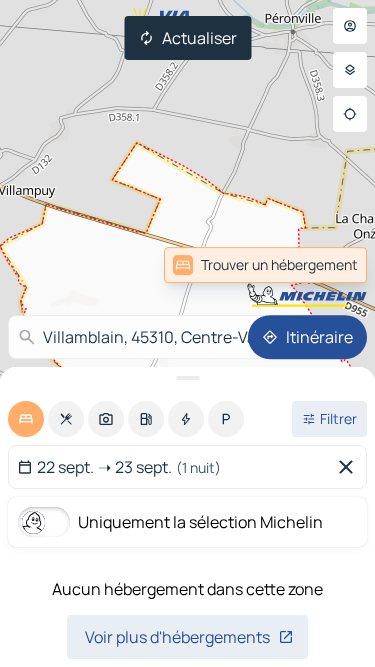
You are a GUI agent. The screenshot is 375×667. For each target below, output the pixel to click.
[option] (26, 419)
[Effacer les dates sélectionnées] (350, 467)
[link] (265, 265)
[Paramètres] (350, 70)
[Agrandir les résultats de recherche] (187, 378)
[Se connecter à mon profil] (350, 26)
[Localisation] (350, 114)
